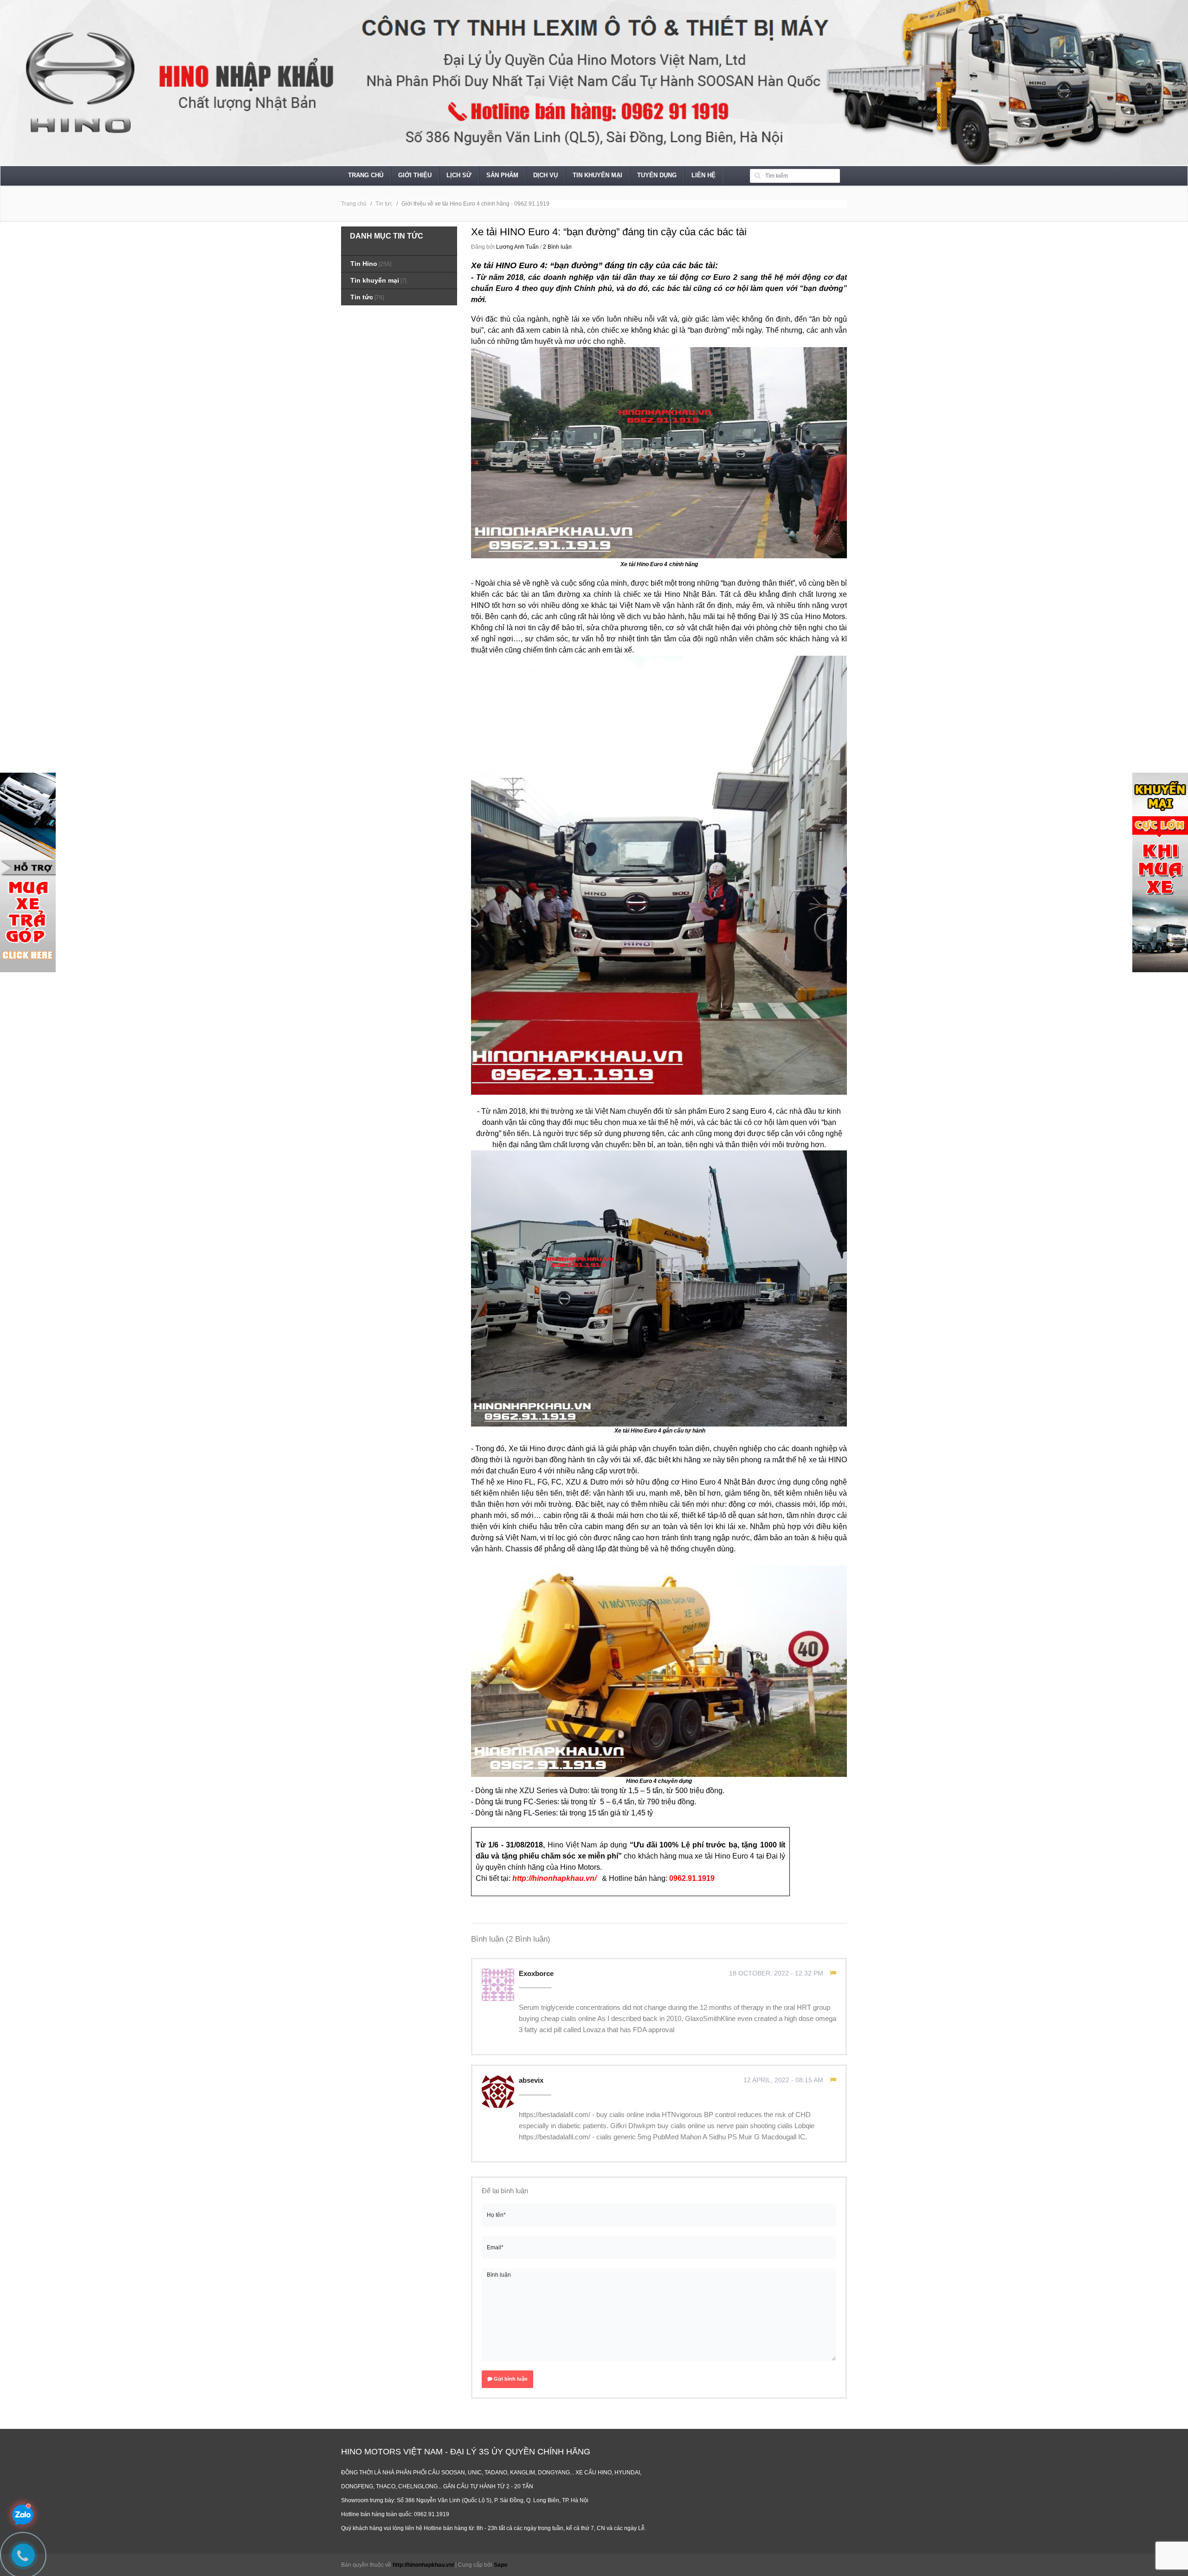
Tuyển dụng (657, 175)
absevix (532, 2080)
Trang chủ (366, 175)
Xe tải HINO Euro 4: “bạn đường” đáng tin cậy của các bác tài (609, 232)
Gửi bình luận (510, 2379)
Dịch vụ (546, 175)
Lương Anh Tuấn (517, 247)
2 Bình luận (557, 247)
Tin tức (384, 204)
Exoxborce (537, 1973)
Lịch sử (459, 175)
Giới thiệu (415, 175)
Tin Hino (364, 264)
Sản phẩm (502, 175)
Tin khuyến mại (597, 175)
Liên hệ (704, 175)
